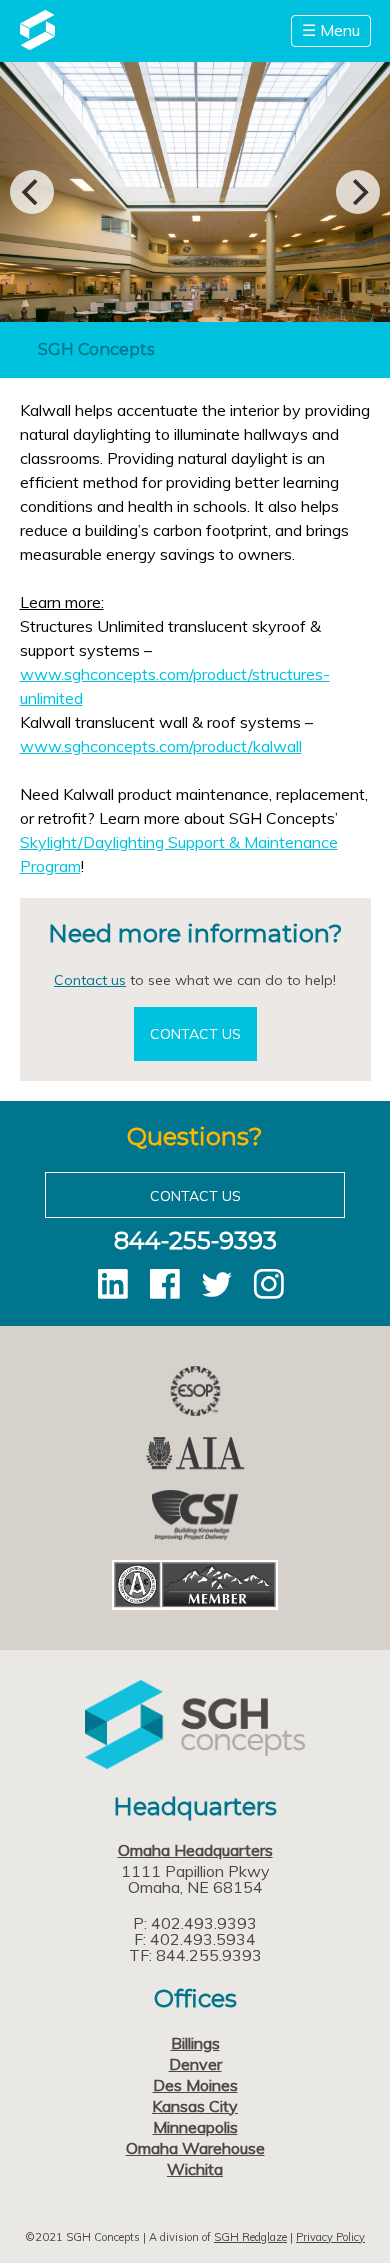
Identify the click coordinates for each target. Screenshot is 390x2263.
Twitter (217, 1284)
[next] (358, 192)
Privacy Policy (330, 2237)
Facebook (165, 1284)
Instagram (269, 1284)
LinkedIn (113, 1284)
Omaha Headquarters (195, 1850)
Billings (195, 2043)
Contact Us (195, 1034)
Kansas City (195, 2106)
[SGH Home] (37, 44)
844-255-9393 (195, 1240)
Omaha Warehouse (195, 2148)
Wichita (195, 2169)
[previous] (32, 192)
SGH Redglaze (250, 2237)
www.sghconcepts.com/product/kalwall (161, 746)
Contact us (90, 980)
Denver (195, 2064)
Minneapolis (195, 2127)
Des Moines (195, 2085)
